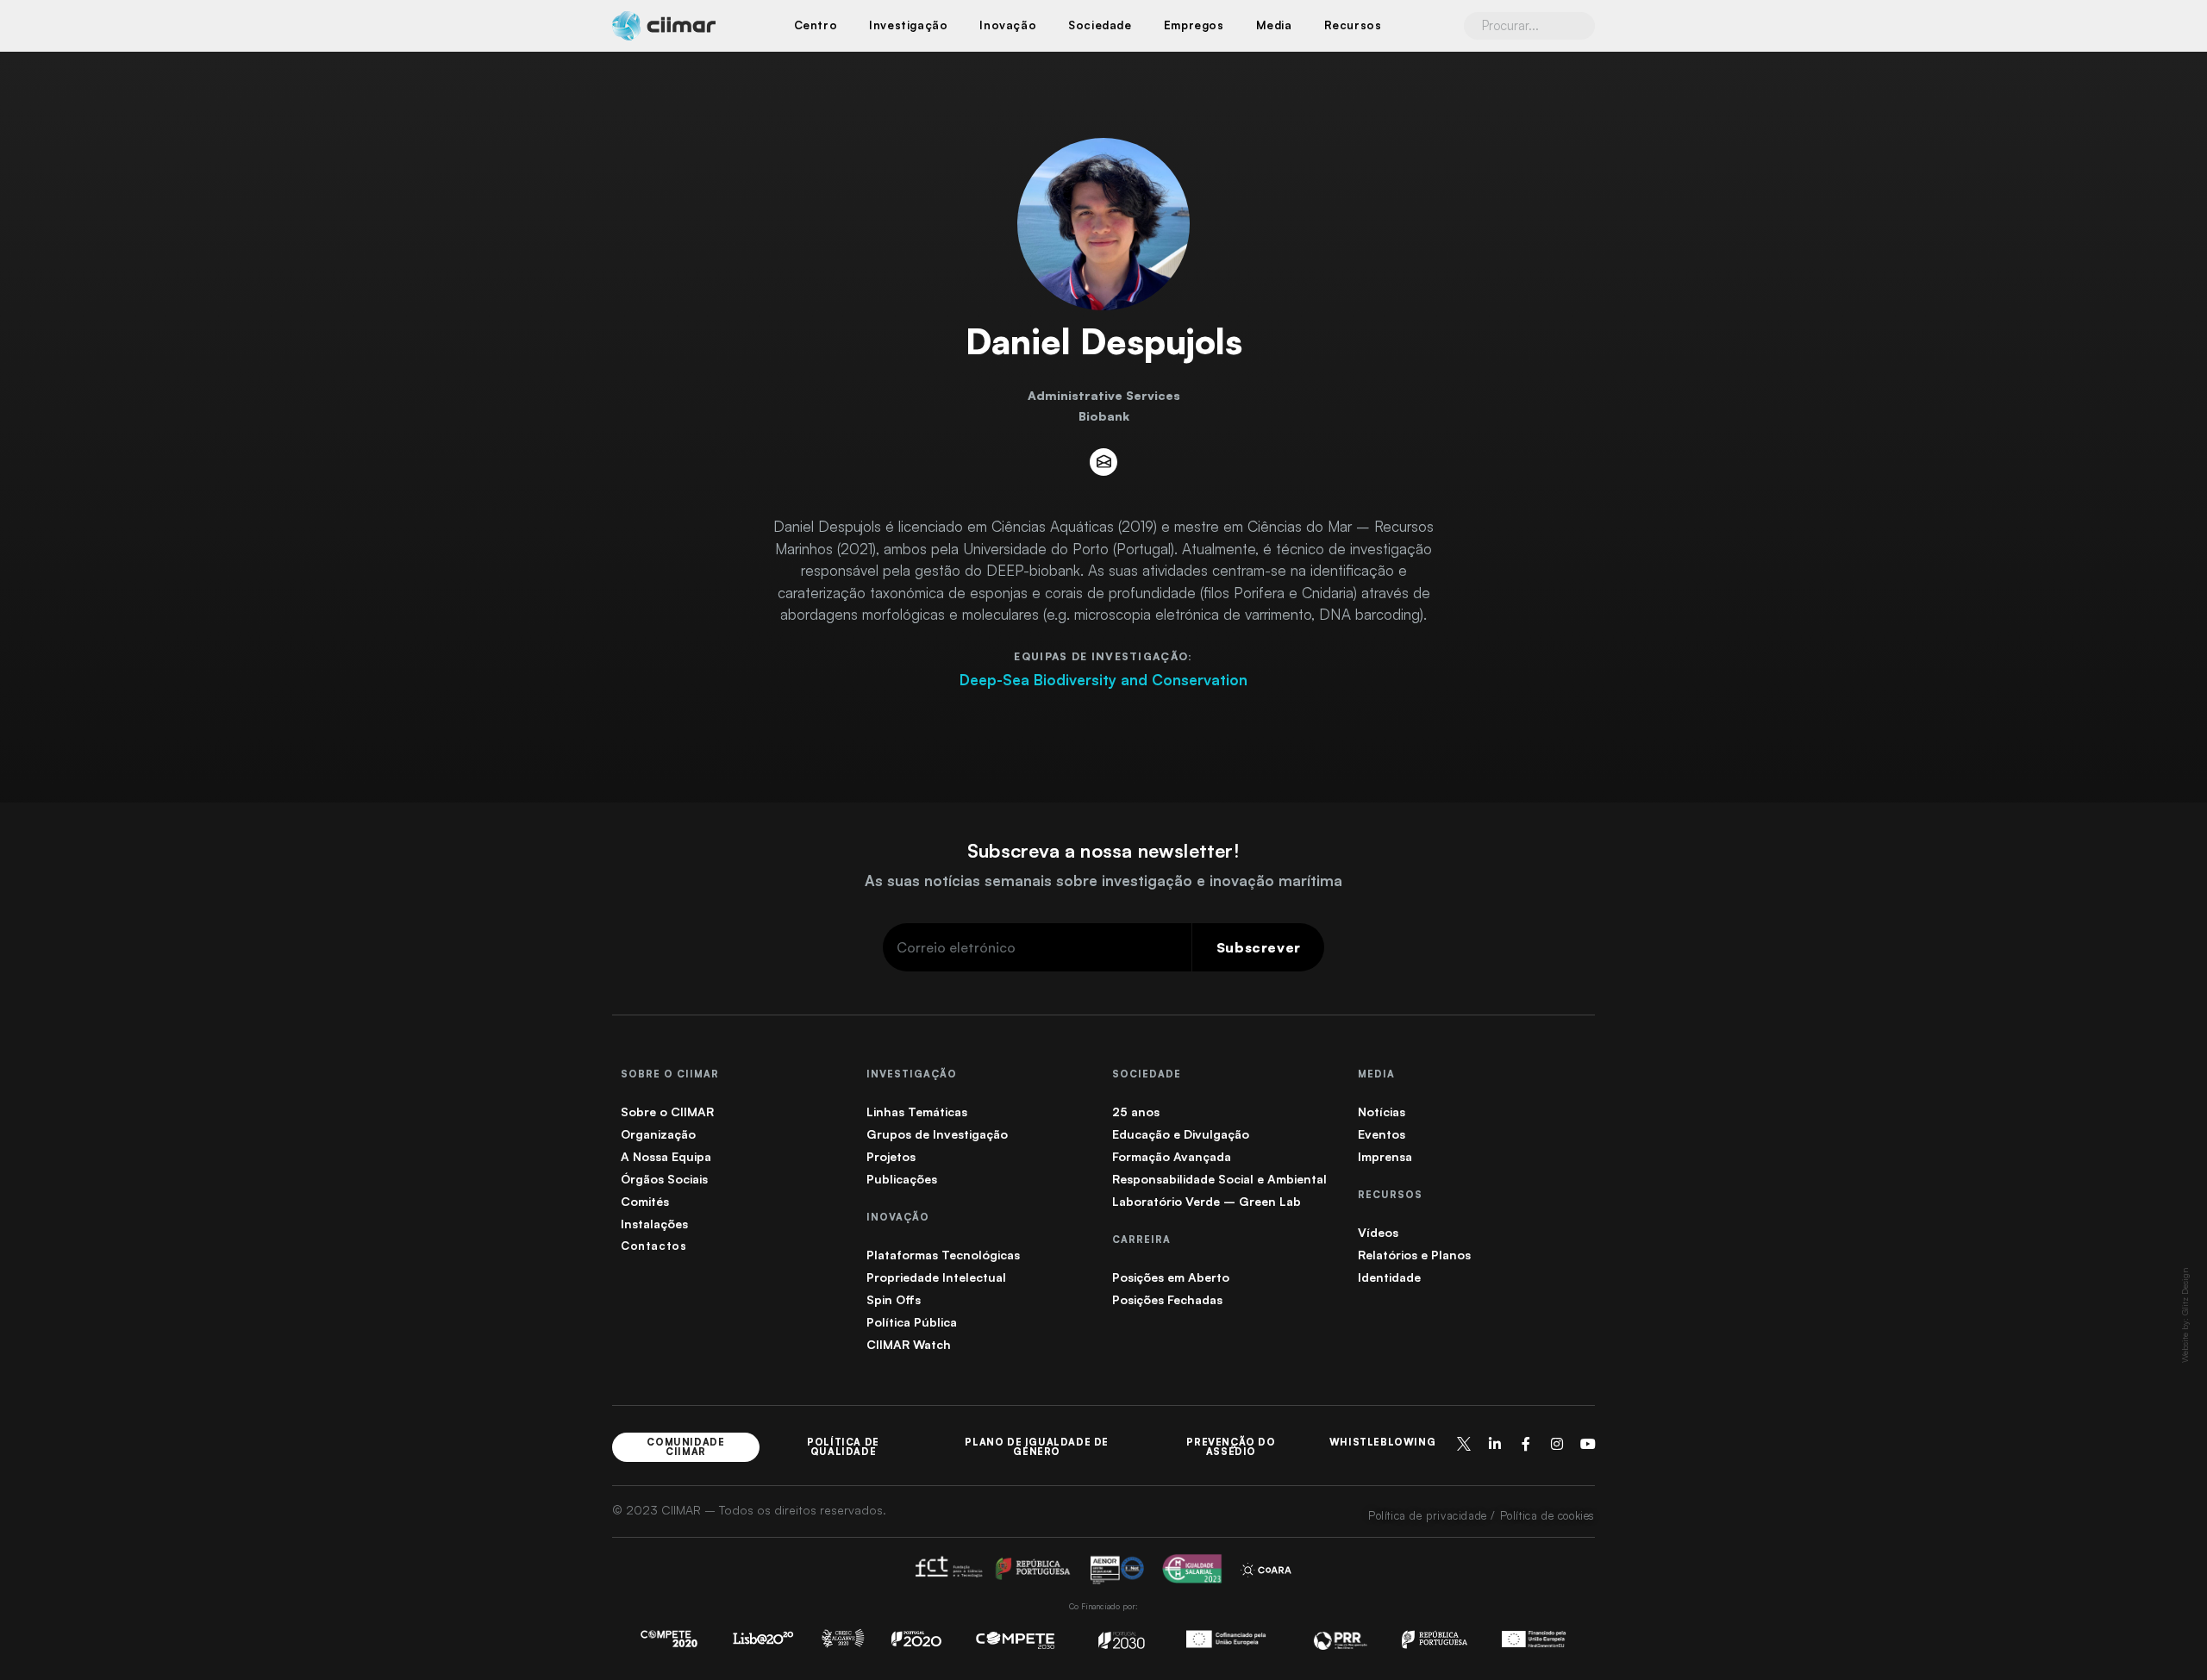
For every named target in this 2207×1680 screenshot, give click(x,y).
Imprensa (1385, 1156)
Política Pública (912, 1322)
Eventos (1382, 1134)
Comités (645, 1201)
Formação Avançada (1172, 1156)
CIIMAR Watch (909, 1344)
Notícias (1382, 1112)
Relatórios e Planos (1414, 1255)
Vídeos (1378, 1232)
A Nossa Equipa (666, 1156)
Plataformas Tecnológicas (943, 1255)
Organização (658, 1134)
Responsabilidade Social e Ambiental (1219, 1179)
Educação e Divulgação (1181, 1134)
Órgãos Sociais (664, 1179)
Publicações (902, 1179)
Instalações (654, 1224)
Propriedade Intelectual (936, 1277)
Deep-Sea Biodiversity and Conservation (1103, 680)
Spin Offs (894, 1299)
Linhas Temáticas (917, 1112)
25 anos (1136, 1112)
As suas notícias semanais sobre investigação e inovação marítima (1103, 881)
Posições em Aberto (1171, 1277)
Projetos (891, 1156)
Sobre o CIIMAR (667, 1112)
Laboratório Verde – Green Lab (1207, 1201)
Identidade (1389, 1277)
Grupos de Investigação (937, 1134)
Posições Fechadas (1167, 1299)
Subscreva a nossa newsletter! (1103, 850)
